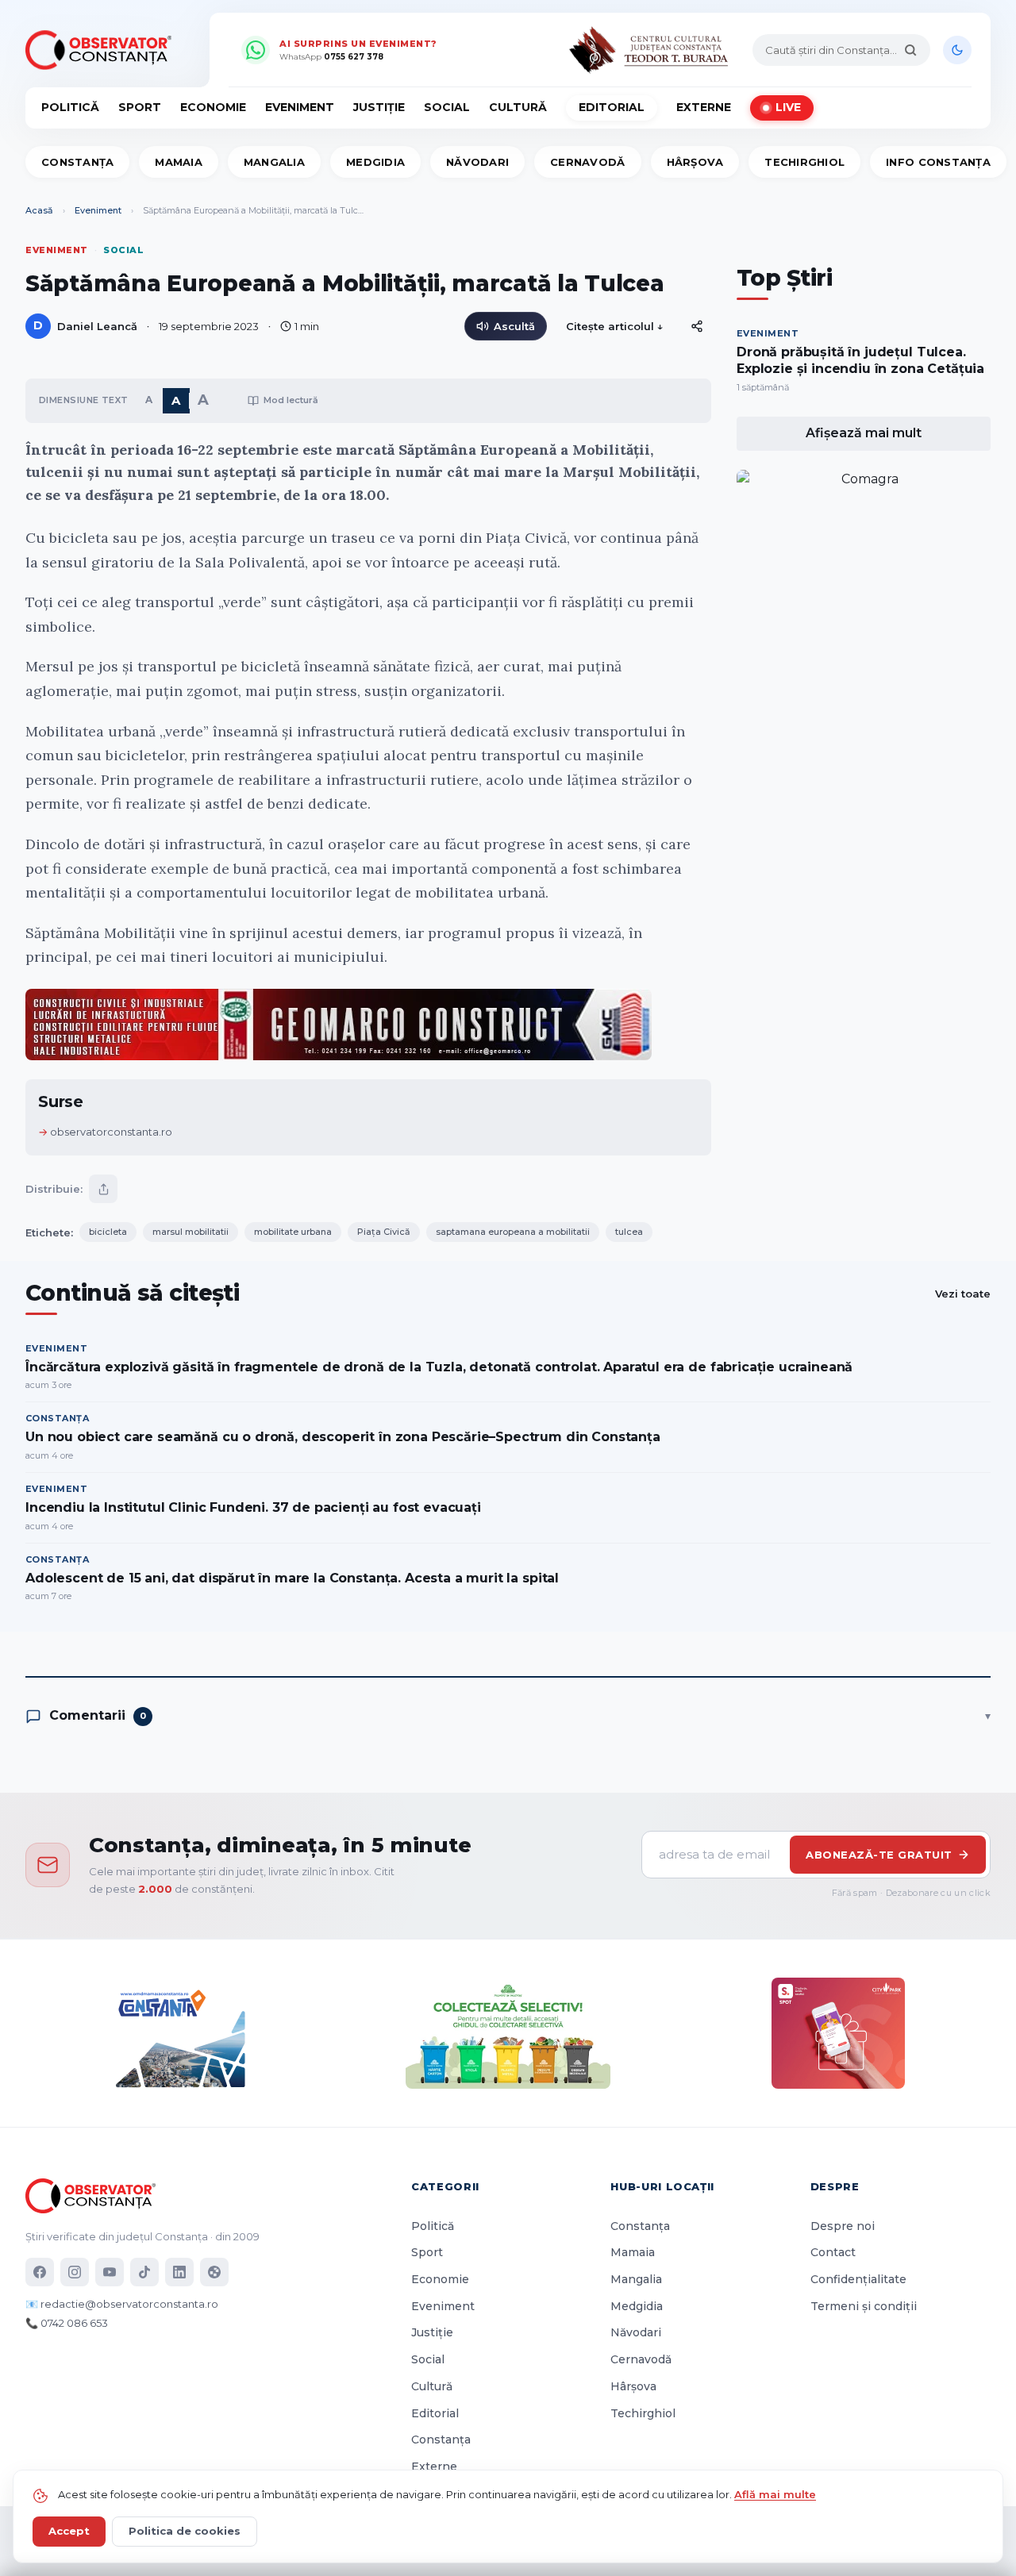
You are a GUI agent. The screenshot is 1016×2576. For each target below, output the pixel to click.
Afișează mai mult (864, 433)
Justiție (379, 107)
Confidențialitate (858, 2279)
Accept (69, 2531)
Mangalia (274, 162)
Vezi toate (963, 1294)
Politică (70, 107)
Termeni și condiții (864, 2306)
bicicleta (108, 1232)
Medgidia (375, 162)
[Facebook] (40, 2272)
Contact (833, 2252)
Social (447, 107)
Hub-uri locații (662, 2186)
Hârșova (695, 162)
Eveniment (300, 107)
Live (788, 107)
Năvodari (477, 162)
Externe (704, 107)
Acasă (39, 210)
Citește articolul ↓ (615, 326)
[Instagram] (75, 2272)
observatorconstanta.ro (111, 1132)
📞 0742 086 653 (67, 2323)
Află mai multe (775, 2494)
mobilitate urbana (293, 1232)
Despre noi (843, 2226)
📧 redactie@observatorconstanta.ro (122, 2304)
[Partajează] (103, 1189)
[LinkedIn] (179, 2272)
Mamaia (179, 162)
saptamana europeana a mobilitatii (513, 1232)
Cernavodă (587, 162)
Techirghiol (804, 162)
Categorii (445, 2186)
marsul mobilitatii (190, 1232)
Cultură (518, 107)
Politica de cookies (185, 2531)
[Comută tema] (957, 50)
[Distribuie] (697, 326)
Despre (835, 2186)
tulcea (629, 1232)
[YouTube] (110, 2272)
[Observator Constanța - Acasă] (102, 50)
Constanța (77, 162)
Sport (140, 107)
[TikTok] (144, 2272)
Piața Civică (384, 1232)
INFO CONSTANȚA (938, 162)
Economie (213, 107)
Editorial (612, 107)
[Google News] (214, 2272)
